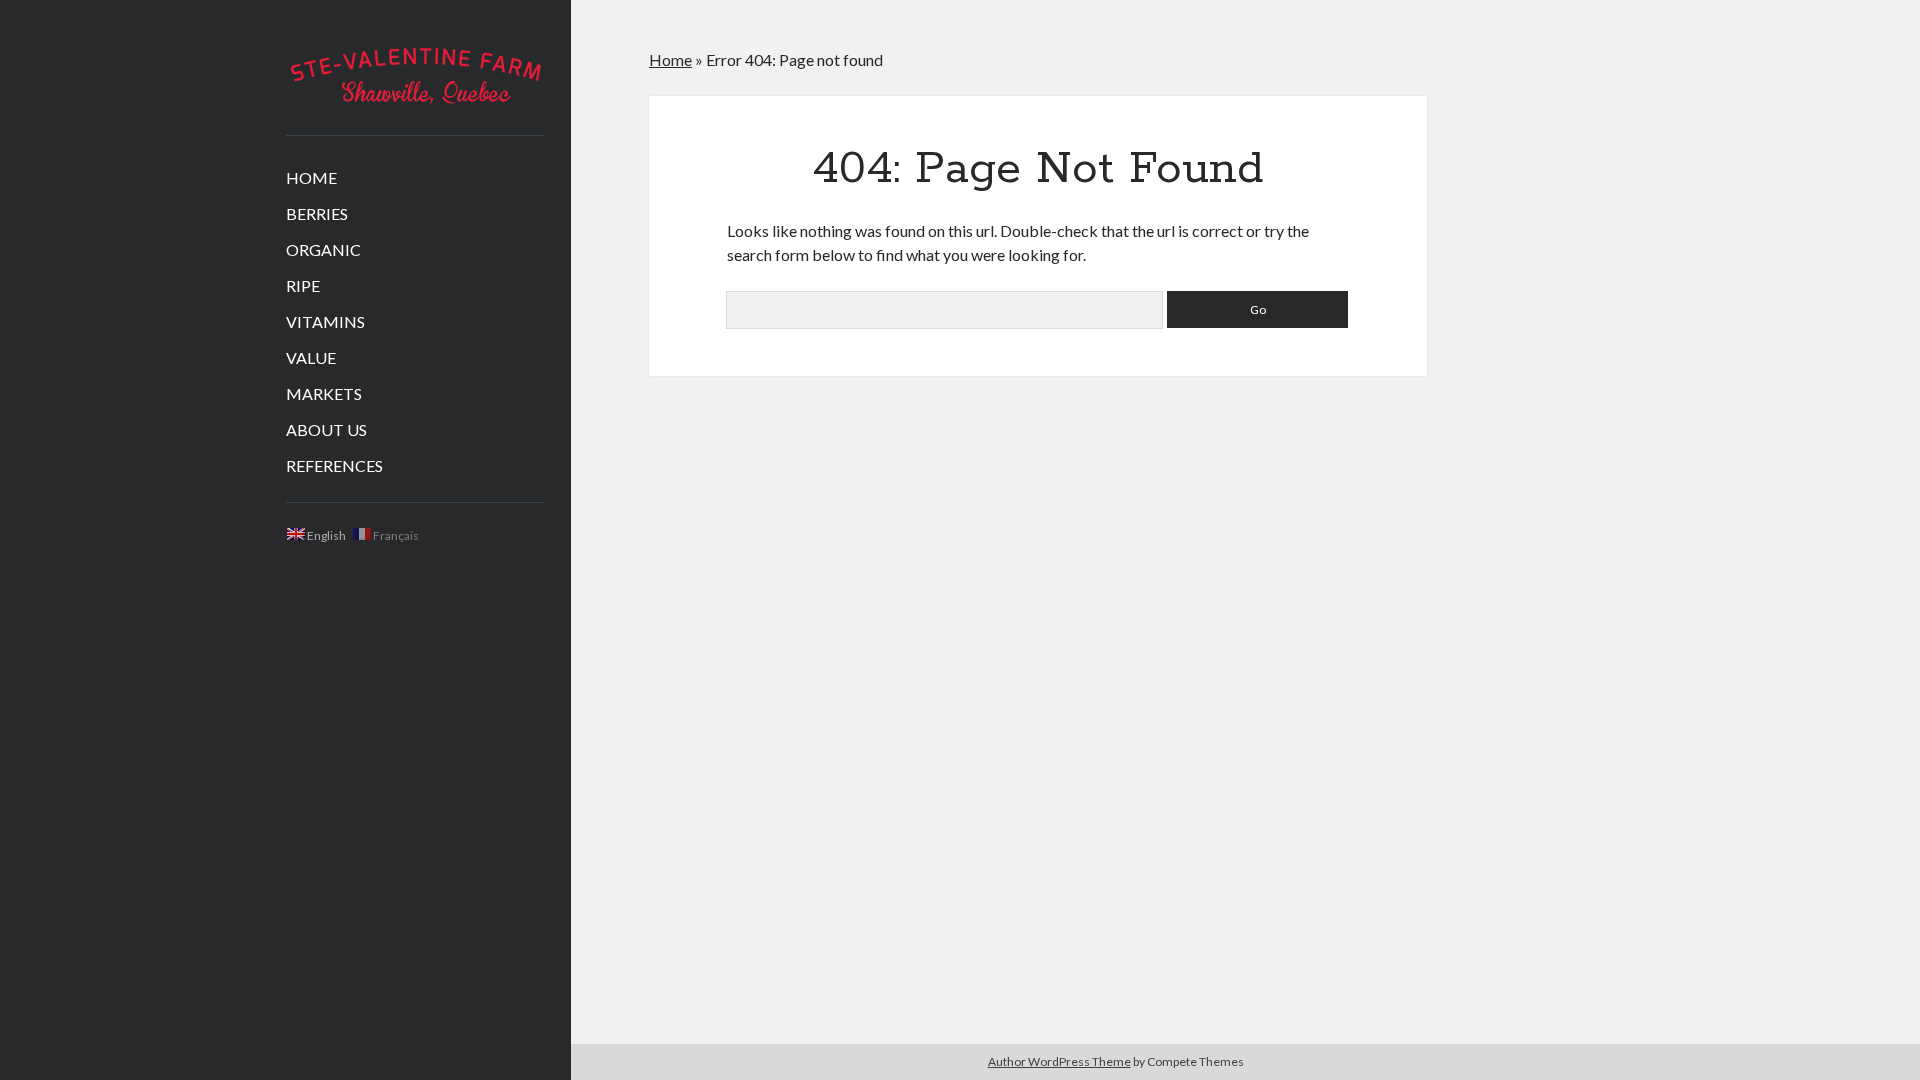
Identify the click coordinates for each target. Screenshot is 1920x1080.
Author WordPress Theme (1059, 1061)
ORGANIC (323, 249)
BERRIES (317, 213)
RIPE (303, 285)
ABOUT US (326, 429)
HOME (311, 177)
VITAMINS (325, 321)
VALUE (311, 357)
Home (670, 59)
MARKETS (324, 393)
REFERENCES (334, 465)
